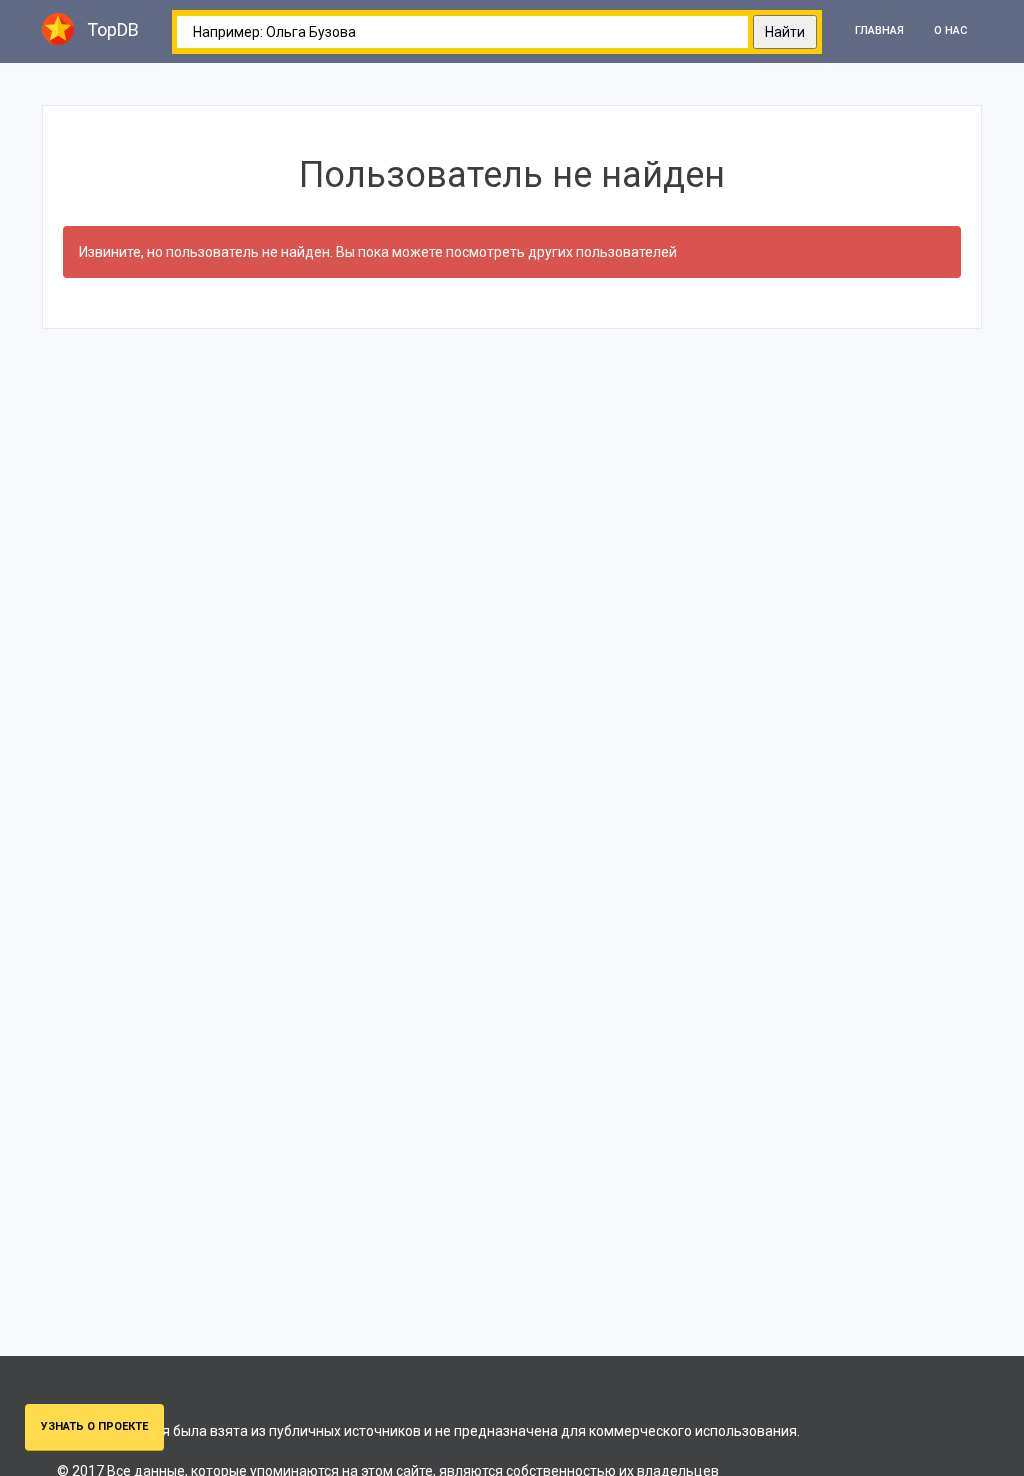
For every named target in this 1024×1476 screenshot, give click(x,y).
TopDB (113, 29)
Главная (879, 30)
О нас (950, 30)
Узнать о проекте (94, 1426)
